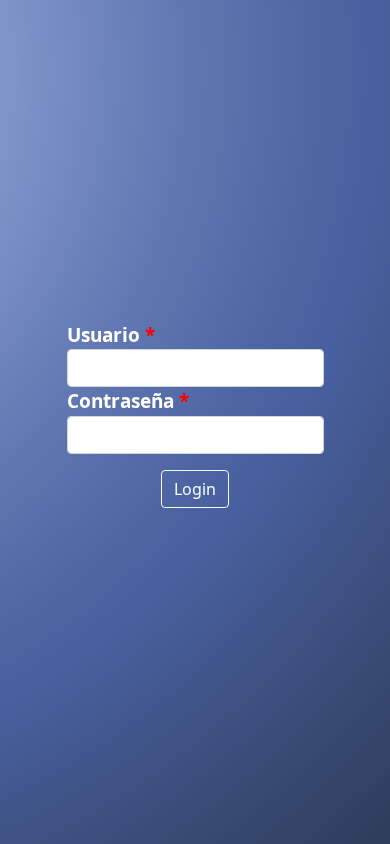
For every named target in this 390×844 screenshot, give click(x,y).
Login (195, 489)
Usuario (103, 335)
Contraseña (120, 401)
